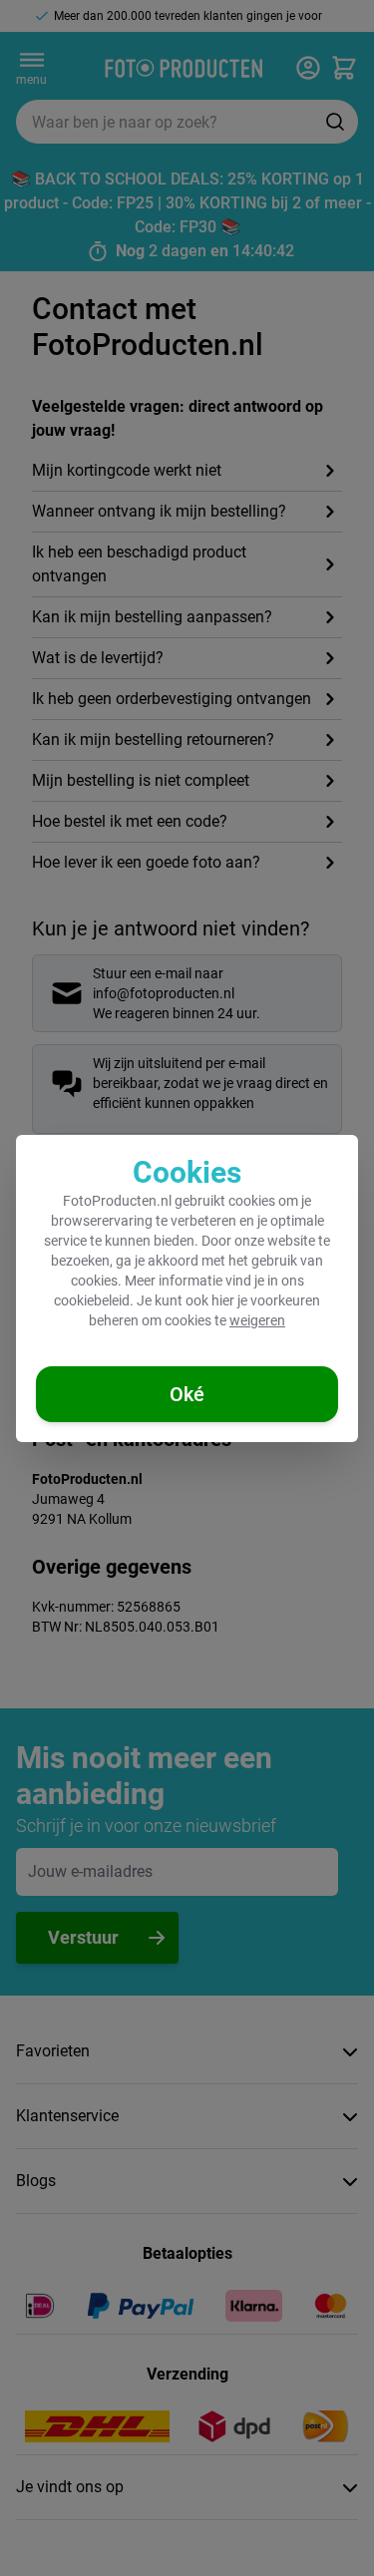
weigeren (257, 1320)
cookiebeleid (92, 1300)
